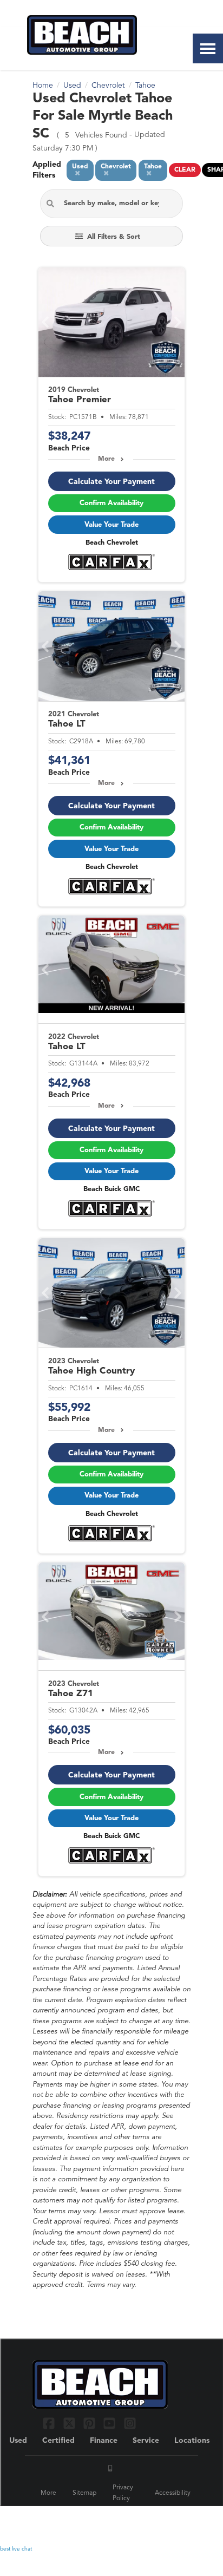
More (106, 459)
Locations (192, 2441)
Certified (58, 2441)
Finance (104, 2441)
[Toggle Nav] (208, 48)
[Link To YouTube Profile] (111, 2423)
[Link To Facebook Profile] (50, 2423)
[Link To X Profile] (70, 2423)
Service (146, 2441)
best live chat (16, 2549)
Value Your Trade (111, 525)
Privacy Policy (123, 2493)
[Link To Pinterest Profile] (91, 2423)
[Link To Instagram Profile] (130, 2423)
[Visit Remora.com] (168, 2522)
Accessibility (173, 2493)
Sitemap (84, 2493)
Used (18, 2441)
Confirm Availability (111, 503)
